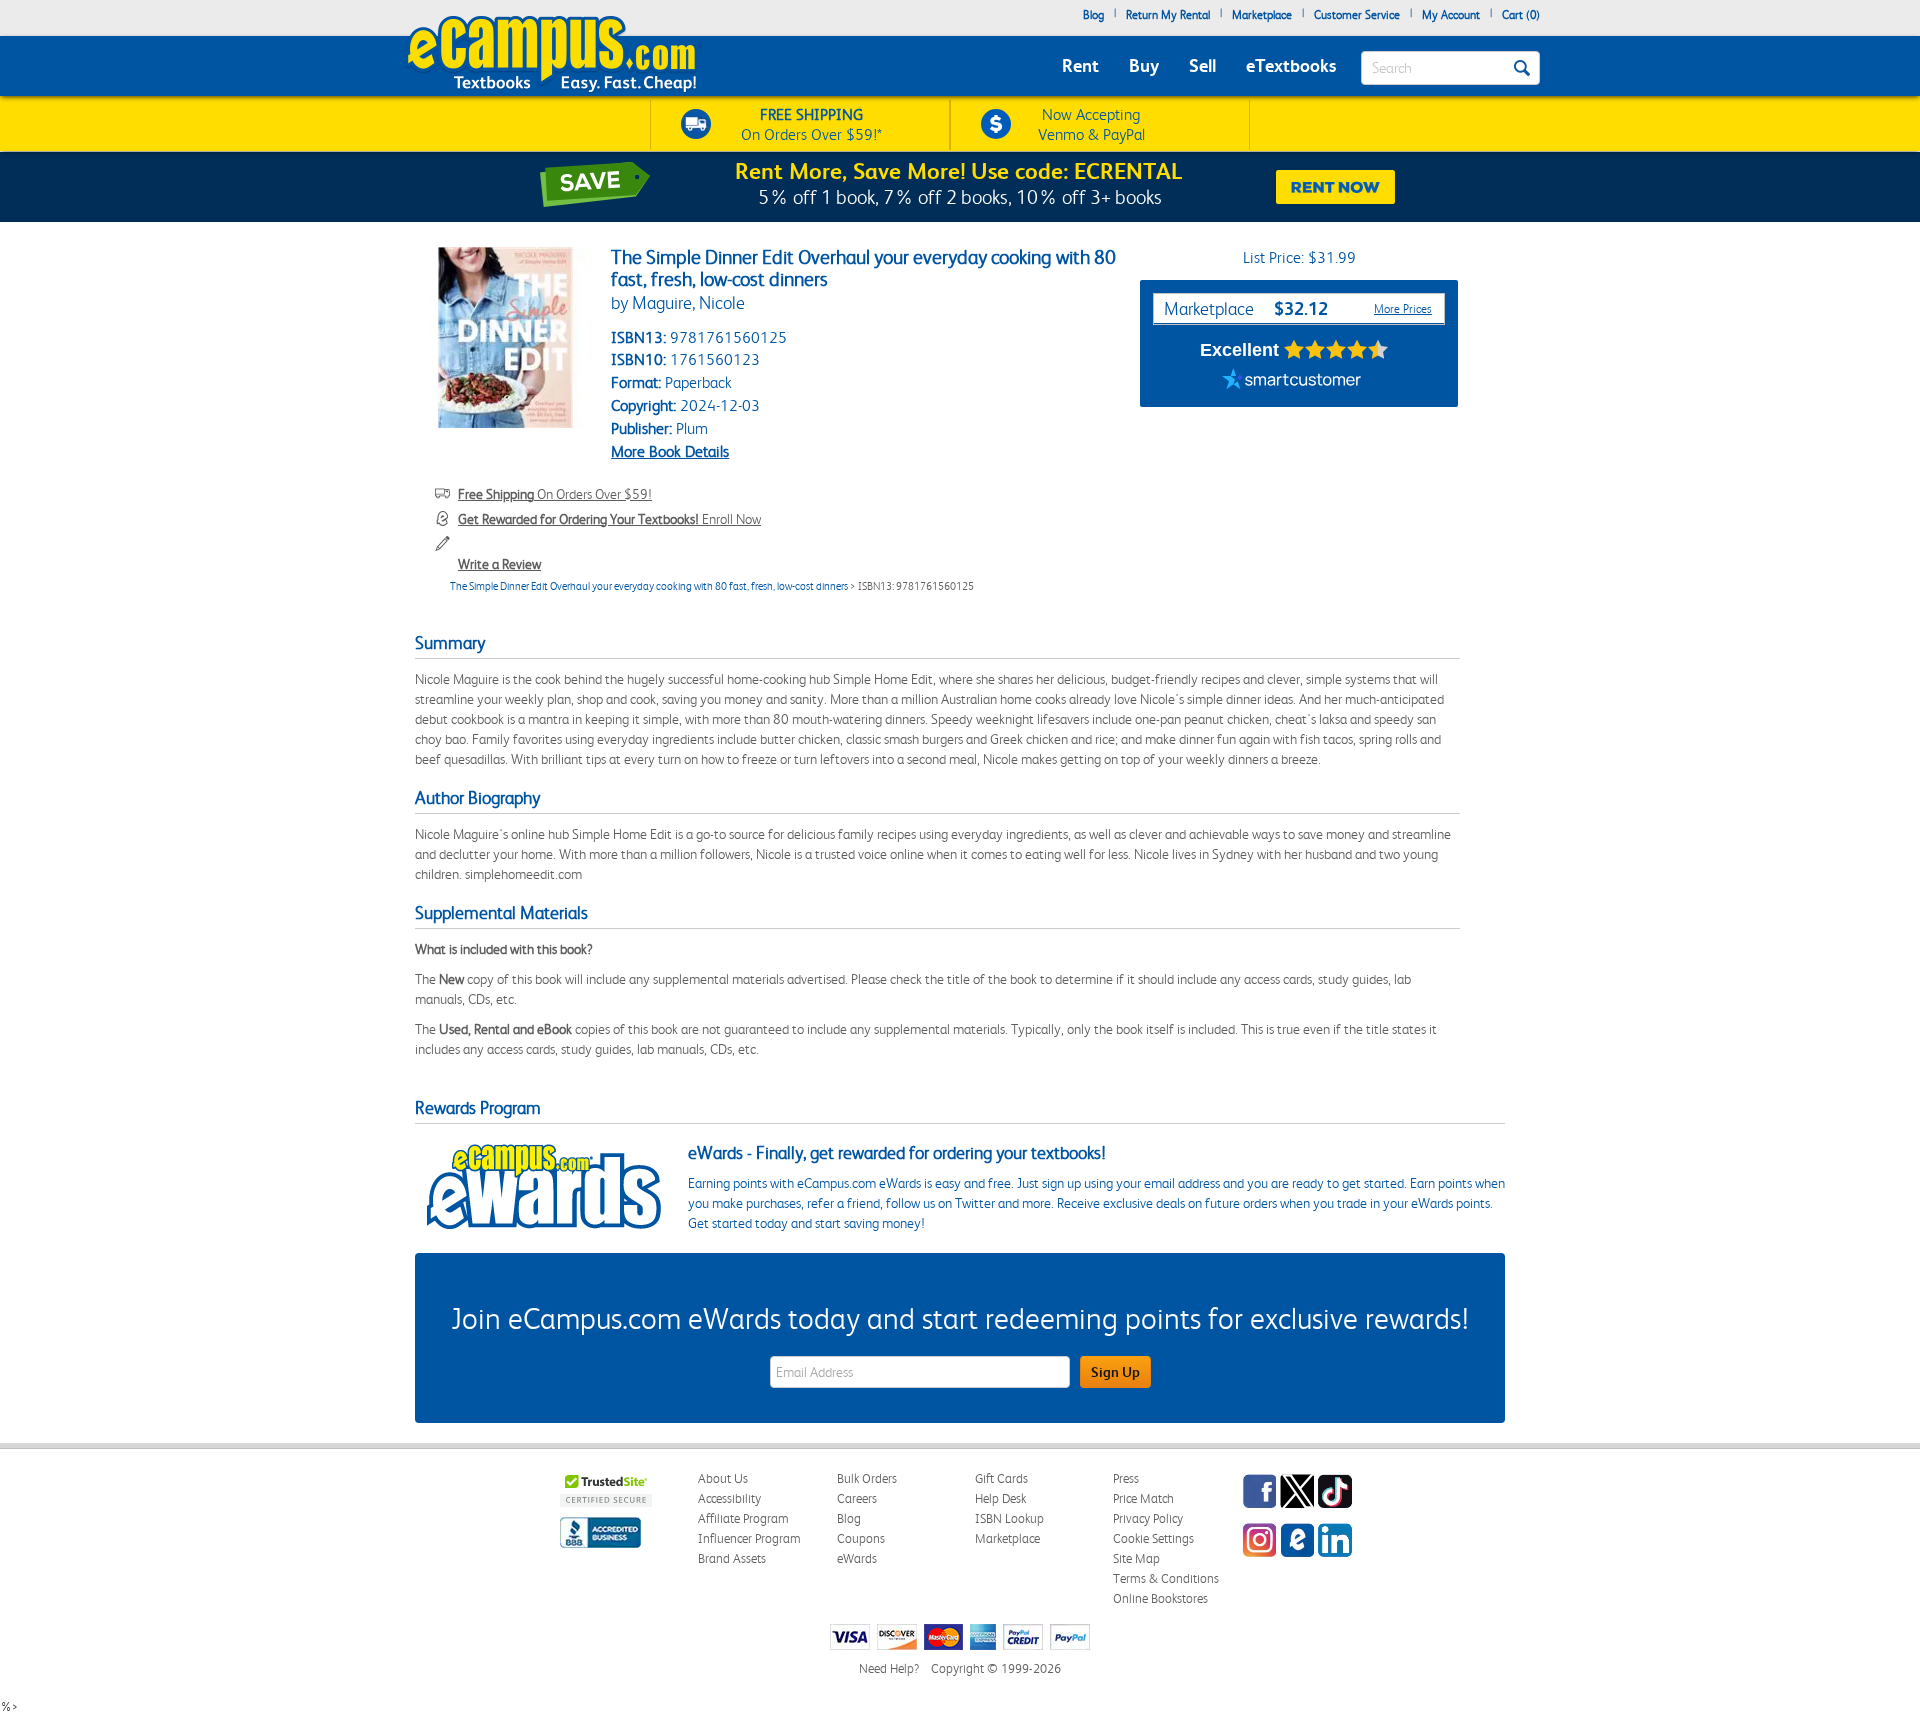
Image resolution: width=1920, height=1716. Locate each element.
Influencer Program (749, 1538)
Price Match (1143, 1498)
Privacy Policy (1148, 1518)
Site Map (1136, 1558)
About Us (723, 1478)
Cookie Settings (1153, 1538)
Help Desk (1000, 1498)
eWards (857, 1558)
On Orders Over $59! (555, 494)
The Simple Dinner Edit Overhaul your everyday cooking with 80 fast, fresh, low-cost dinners (649, 586)
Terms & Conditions (1166, 1578)
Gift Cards (1001, 1478)
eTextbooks (1291, 65)
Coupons (861, 1538)
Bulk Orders (867, 1478)
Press (1126, 1478)
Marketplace (1262, 15)
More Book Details (670, 451)
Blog (1093, 15)
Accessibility (729, 1498)
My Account (1451, 15)
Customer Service (1357, 15)
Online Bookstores (1160, 1598)
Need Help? (889, 1668)
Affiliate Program (743, 1518)
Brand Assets (732, 1558)
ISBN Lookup (1009, 1518)
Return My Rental (1168, 15)
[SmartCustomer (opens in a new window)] (1292, 382)
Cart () (1521, 15)
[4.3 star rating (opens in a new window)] (1336, 350)
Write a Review (499, 564)
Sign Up (1115, 1372)
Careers (857, 1498)
